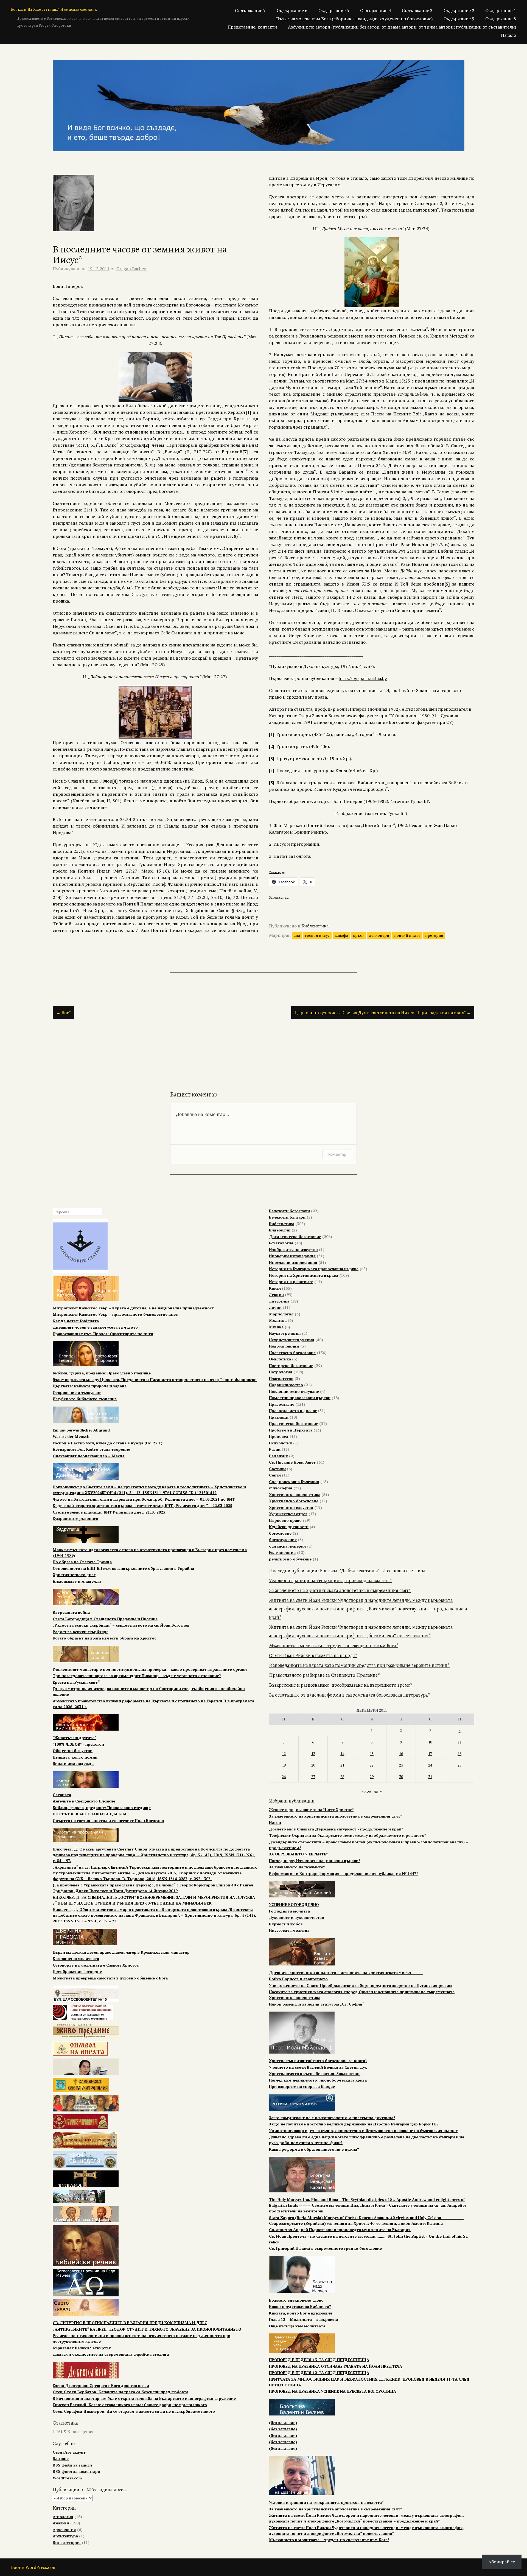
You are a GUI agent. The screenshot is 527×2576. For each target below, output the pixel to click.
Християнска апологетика (295, 1494)
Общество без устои (73, 1750)
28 (342, 1777)
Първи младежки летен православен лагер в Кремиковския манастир (121, 1952)
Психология (281, 1443)
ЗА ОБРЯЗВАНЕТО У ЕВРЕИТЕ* (298, 1854)
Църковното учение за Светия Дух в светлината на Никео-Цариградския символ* (383, 1013)
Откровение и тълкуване (77, 1392)
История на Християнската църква (304, 1275)
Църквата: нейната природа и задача (90, 1386)
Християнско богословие (294, 1501)
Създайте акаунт (69, 2452)
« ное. (366, 1791)
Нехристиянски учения (292, 1340)
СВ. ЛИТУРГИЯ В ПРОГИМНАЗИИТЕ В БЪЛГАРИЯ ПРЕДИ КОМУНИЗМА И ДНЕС (130, 2323)
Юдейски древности (289, 1527)
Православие (282, 1404)
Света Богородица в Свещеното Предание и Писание (105, 1619)
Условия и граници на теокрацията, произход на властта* (330, 1581)
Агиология (63, 2517)
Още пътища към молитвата (297, 2326)
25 (459, 1765)
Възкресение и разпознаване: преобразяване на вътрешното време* (341, 1685)
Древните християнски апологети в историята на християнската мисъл (346, 1972)
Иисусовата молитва (289, 1930)
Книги (275, 1288)
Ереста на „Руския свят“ (76, 1682)
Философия (281, 1488)
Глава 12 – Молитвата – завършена (303, 2319)
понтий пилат (407, 935)
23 (401, 1765)
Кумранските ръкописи (75, 1518)
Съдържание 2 (459, 10)
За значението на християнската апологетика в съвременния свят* (340, 1590)
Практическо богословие (294, 1423)
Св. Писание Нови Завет (292, 1462)
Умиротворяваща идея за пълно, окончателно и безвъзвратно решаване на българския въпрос (363, 2131)
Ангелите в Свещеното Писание (84, 1801)
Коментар (337, 1154)
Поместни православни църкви (300, 1398)
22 (372, 1765)
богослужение (283, 1539)
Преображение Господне (77, 1971)
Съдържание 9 (459, 19)
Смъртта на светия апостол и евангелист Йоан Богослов (108, 1820)
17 (430, 1754)
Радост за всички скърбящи (80, 1632)
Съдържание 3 (417, 10)
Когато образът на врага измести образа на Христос (104, 1638)
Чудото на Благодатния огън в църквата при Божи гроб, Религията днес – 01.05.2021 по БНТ (144, 1499)
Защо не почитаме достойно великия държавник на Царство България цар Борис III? (354, 2124)
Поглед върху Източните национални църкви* (315, 1861)
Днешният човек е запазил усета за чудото (95, 1327)
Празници (279, 1417)
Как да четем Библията (76, 1321)
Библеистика (315, 926)
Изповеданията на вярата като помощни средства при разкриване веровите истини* (359, 1665)
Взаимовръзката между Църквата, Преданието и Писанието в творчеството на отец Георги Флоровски (155, 1380)
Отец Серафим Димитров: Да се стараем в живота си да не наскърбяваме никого (134, 2411)
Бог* (63, 1013)
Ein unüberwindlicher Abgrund (81, 1430)
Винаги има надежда (73, 1763)
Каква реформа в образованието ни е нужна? (314, 2149)
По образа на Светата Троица (82, 1562)
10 (430, 1742)
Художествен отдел (288, 1514)
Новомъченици (284, 1346)
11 (459, 1742)
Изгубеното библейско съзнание (85, 1399)
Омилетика (280, 1359)
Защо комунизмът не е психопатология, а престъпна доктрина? (332, 2118)
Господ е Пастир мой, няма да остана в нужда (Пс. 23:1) (108, 1443)
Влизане (61, 2458)
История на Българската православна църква (314, 1269)
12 (284, 1754)
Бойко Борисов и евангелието (298, 1979)
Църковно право (285, 1520)
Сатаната (62, 1795)
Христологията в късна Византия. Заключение (315, 2073)
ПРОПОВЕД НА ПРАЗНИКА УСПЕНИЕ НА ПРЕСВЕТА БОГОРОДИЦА (333, 2391)
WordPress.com (67, 2478)
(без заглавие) (283, 2422)
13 (313, 1754)
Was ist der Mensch (71, 1436)
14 (342, 1754)
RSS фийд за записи (72, 2465)
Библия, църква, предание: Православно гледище (102, 1373)
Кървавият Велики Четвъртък (82, 2348)
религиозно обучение (290, 1559)
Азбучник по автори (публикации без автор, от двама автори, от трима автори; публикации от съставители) (402, 27)
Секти (275, 1475)
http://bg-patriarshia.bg (363, 678)
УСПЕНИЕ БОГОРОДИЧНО (294, 1904)
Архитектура (65, 2536)
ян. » (378, 1791)
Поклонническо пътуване (294, 1391)
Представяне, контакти (252, 27)
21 (342, 1765)
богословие (280, 1533)
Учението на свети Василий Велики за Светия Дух (318, 2067)
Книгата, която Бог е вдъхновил (301, 2313)
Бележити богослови (289, 1211)
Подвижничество (286, 1385)
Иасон (275, 1822)
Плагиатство (281, 1378)
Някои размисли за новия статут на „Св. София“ (317, 2004)
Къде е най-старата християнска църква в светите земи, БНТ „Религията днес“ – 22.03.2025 (142, 1505)
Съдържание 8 (501, 19)
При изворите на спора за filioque (302, 2086)
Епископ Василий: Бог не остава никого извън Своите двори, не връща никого (130, 2405)
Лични (275, 1307)
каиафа (341, 935)
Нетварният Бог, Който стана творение (91, 1449)
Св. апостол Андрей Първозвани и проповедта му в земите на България (340, 2230)
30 (401, 1777)
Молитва (278, 1320)
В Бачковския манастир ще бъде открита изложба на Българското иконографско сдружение (144, 2398)
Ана (297, 935)
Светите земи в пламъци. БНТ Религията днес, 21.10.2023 (109, 1512)
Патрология (281, 1372)
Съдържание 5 (334, 10)
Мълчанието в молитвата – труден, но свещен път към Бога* (334, 1646)
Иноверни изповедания (292, 1256)
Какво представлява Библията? (300, 2306)
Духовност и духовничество (297, 1917)
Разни (275, 1449)
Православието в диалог (293, 1411)
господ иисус (317, 935)
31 (430, 1777)
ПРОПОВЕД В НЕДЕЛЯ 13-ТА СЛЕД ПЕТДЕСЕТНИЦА (319, 2360)
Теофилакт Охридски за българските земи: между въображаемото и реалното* (347, 1835)
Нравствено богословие (292, 1353)
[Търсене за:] (78, 1212)
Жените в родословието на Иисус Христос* (311, 1809)
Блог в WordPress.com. (34, 2567)
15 (372, 1754)
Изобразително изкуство (293, 1249)
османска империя (288, 1546)
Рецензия (278, 1456)
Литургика (279, 1301)
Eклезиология (282, 1552)
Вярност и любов (286, 1924)
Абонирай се (502, 2562)
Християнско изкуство (291, 1507)
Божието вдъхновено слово (296, 2300)
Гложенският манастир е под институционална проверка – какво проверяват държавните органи (150, 1669)
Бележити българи (287, 1217)
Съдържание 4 (375, 10)
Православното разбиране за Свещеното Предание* (324, 1675)
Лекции (276, 1294)
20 (313, 1765)
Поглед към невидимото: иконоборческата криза (318, 2080)
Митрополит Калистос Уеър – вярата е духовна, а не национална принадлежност (133, 1308)
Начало (508, 35)
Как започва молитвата (76, 1958)
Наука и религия (285, 1333)
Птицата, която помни (75, 1757)
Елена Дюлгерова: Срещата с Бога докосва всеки (101, 2385)
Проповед (279, 1436)
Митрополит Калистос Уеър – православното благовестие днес (115, 1314)
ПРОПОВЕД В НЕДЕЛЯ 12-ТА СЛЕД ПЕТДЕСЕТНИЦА (319, 2373)
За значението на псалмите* (297, 1867)
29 (372, 1777)
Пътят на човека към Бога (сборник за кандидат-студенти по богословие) (354, 19)
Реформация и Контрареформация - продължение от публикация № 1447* (344, 1873)
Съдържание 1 (501, 10)
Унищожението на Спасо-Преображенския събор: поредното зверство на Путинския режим (361, 1985)
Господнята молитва (289, 1911)
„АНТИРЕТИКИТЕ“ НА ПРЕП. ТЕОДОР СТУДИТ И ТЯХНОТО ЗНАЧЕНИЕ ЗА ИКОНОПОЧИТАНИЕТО (147, 2329)
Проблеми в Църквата (291, 1430)
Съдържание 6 (292, 10)
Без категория (67, 2542)
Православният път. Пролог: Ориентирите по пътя (103, 1334)
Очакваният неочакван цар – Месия (89, 1456)
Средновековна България (294, 1482)
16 (401, 1754)
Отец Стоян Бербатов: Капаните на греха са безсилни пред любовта (120, 2392)
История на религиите (291, 1282)
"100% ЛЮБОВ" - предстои (78, 1744)
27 (313, 1777)
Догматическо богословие (295, 1237)
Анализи (61, 2523)
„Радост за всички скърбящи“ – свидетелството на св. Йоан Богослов (121, 1625)
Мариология (281, 1314)
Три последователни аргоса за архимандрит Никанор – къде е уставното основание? (137, 1676)
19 (284, 1765)
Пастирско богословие (291, 1366)
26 (284, 1777)
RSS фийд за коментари (76, 2471)
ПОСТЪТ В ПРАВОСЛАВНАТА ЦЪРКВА (90, 1814)
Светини (277, 1469)
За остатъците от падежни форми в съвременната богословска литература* (350, 1695)
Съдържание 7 (250, 10)
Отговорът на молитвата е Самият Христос (96, 1965)
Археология (64, 2529)
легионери (379, 935)
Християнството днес (74, 1575)
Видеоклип (280, 1230)
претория (434, 935)
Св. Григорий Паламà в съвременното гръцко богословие (325, 2248)
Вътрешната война (71, 1612)
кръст (358, 935)
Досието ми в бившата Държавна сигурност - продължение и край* (336, 1829)
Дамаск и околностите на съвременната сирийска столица (111, 2354)
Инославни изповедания (293, 1262)
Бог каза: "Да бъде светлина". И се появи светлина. (54, 9)
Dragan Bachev (131, 269)
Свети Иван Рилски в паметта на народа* (313, 1655)
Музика (276, 1327)
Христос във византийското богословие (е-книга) (318, 2061)
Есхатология (281, 1243)
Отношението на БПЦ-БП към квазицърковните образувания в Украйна (123, 1568)
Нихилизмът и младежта (77, 1581)
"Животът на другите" (74, 1738)
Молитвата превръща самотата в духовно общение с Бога (110, 1978)
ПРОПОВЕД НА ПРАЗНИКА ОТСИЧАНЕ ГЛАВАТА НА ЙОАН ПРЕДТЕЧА (336, 2366)
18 (459, 1754)
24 (430, 1765)
